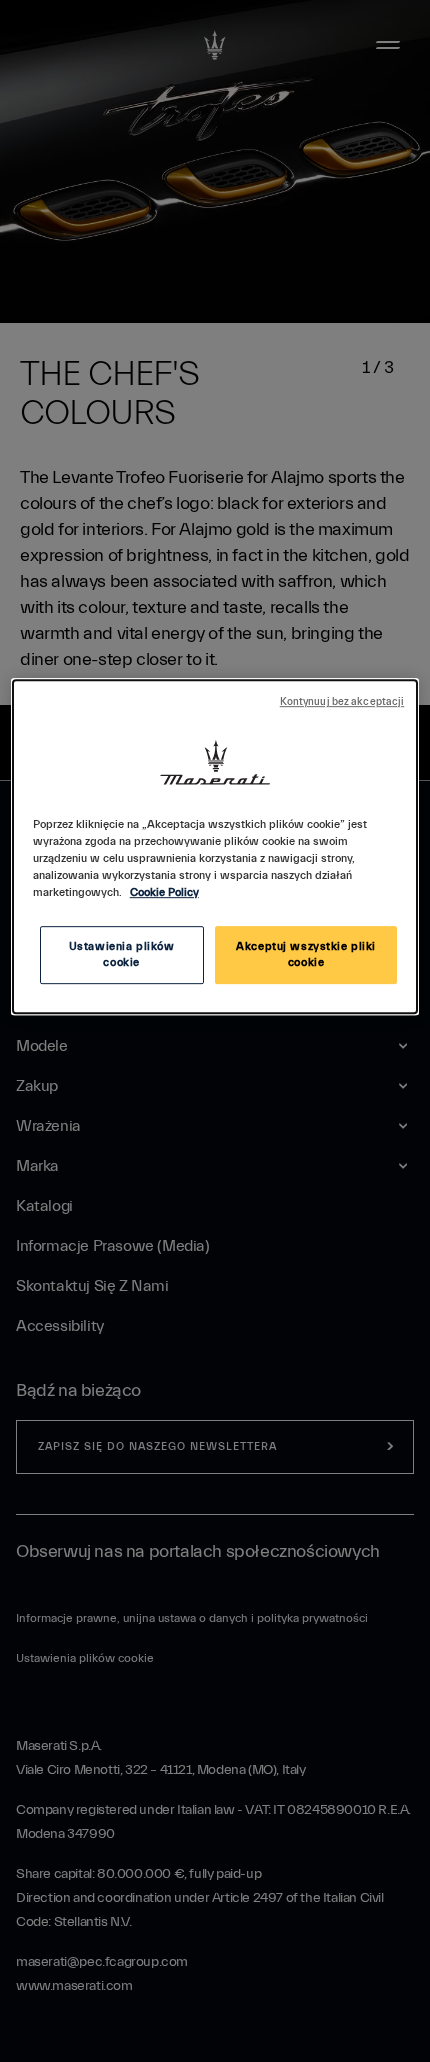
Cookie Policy (164, 892)
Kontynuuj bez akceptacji (342, 702)
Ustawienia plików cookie (122, 954)
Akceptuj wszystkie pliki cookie (306, 954)
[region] (215, 846)
